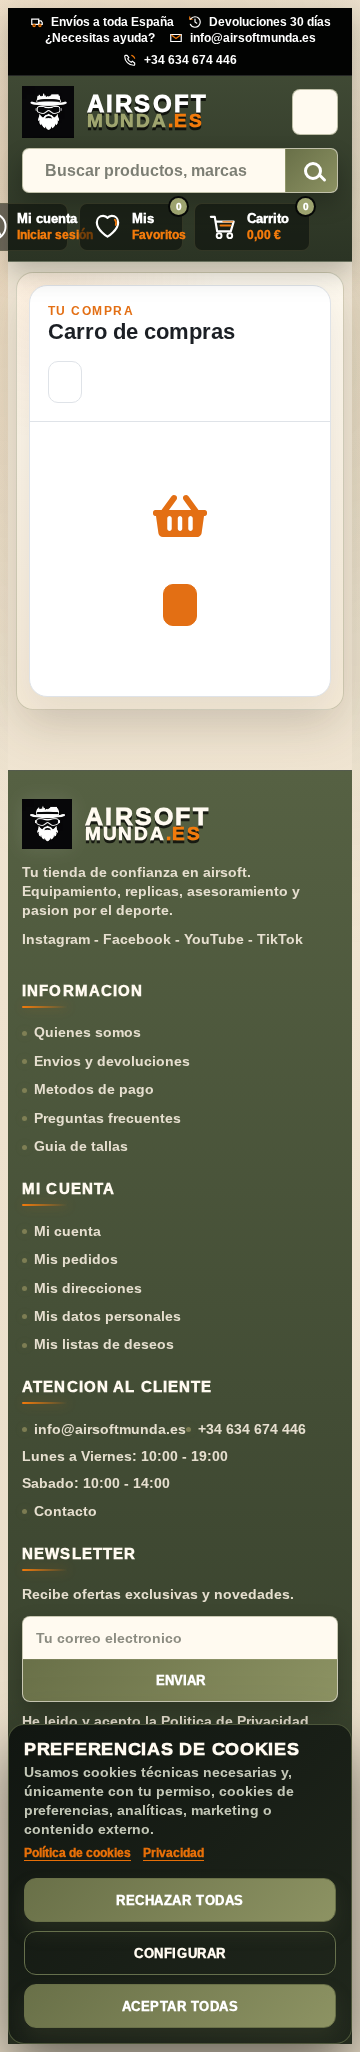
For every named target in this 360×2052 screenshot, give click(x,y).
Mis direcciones (88, 1288)
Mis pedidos (76, 1259)
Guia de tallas (81, 1146)
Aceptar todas (180, 2006)
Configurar (179, 1953)
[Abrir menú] (315, 112)
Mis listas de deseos (104, 1344)
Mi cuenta (67, 1231)
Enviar (180, 1680)
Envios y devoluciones (112, 1061)
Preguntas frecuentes (107, 1118)
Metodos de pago (94, 1089)
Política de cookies (77, 1853)
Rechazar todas (179, 1900)
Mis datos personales (107, 1316)
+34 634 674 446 (190, 60)
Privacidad (173, 1853)
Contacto (65, 1511)
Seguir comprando (65, 382)
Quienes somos (87, 1032)
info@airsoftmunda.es (253, 38)
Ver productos (180, 605)
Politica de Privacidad (235, 1721)
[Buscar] (312, 171)
